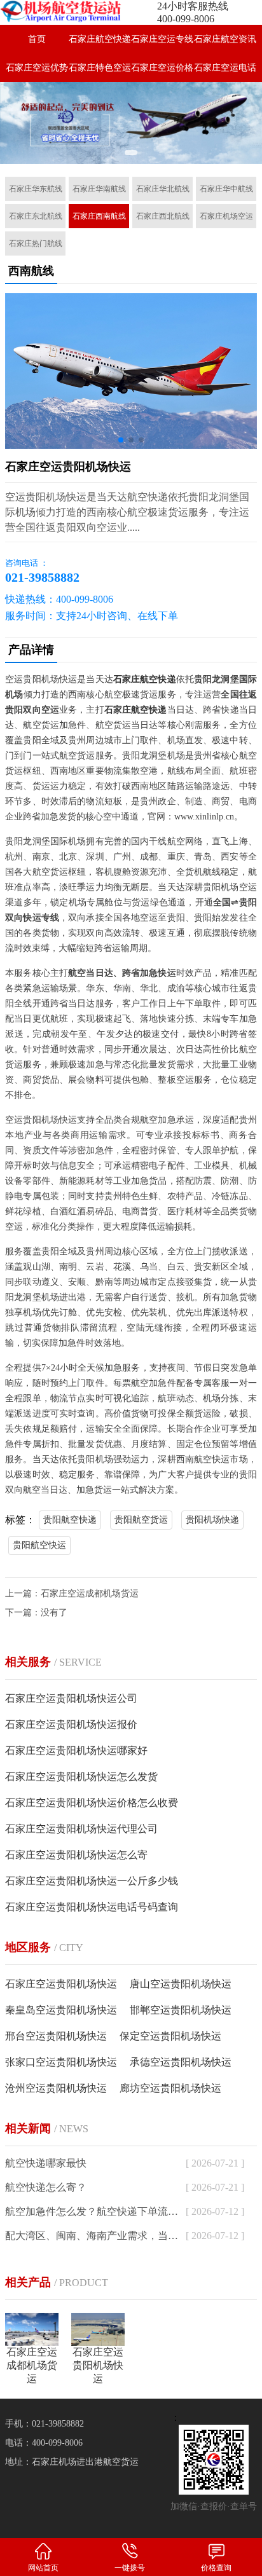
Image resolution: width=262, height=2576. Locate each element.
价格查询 (216, 2568)
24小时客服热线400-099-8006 (193, 12)
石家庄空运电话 (225, 68)
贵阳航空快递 (70, 1520)
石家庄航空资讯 (225, 39)
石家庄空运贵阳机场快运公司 (71, 1698)
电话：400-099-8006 (44, 2443)
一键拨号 (130, 2568)
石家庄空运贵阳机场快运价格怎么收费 (92, 1803)
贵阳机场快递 (212, 1520)
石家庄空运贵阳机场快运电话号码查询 (92, 1907)
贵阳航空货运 (141, 1520)
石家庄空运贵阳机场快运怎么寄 (76, 1855)
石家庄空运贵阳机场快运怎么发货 (81, 1777)
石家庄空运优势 (37, 68)
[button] (131, 153)
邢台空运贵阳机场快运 (56, 2036)
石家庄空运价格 (162, 68)
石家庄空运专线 (162, 39)
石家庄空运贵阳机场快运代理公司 (81, 1829)
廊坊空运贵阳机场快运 (170, 2088)
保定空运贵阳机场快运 (170, 2036)
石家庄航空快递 (100, 39)
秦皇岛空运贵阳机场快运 (61, 2010)
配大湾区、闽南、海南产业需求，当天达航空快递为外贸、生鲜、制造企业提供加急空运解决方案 (93, 2236)
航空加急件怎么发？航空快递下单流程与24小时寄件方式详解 (93, 2211)
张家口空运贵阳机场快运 (61, 2062)
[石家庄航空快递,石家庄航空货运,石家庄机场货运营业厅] (65, 11)
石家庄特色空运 (100, 68)
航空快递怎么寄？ (46, 2187)
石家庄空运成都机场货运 (90, 1593)
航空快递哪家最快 (46, 2163)
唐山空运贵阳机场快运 (181, 1984)
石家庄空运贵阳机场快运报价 (71, 1724)
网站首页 (43, 2568)
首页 (37, 39)
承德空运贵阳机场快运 (181, 2062)
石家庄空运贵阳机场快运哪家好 (76, 1750)
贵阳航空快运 (39, 1545)
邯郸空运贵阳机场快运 (181, 2010)
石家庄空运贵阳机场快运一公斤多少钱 (92, 1881)
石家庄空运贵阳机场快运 (61, 1984)
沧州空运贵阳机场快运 (56, 2088)
